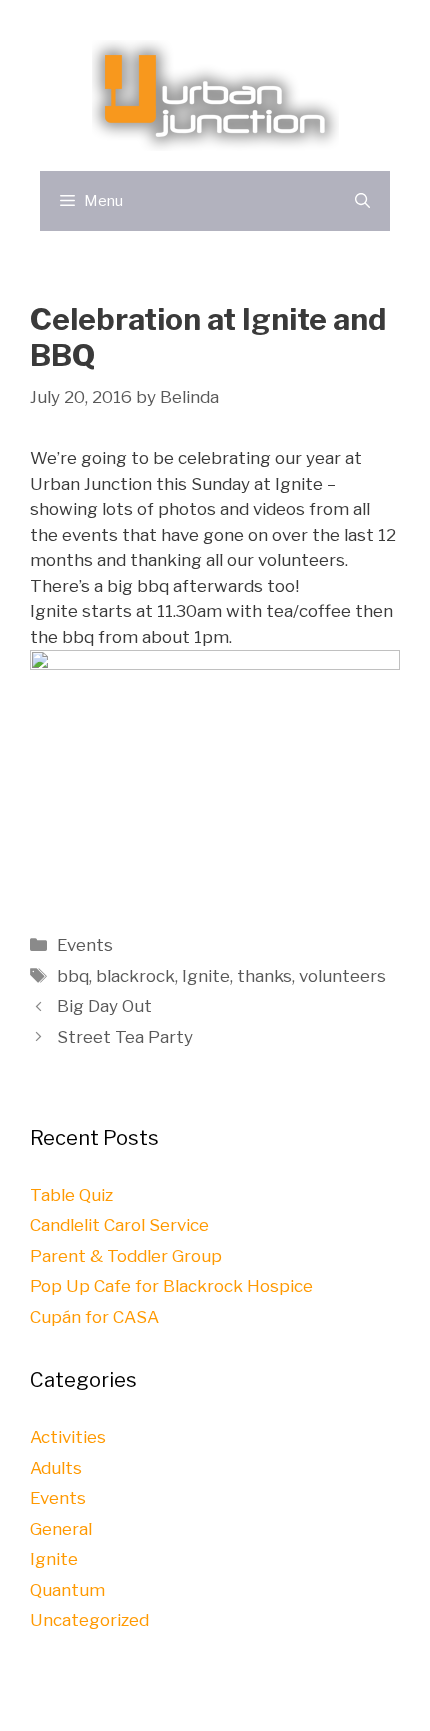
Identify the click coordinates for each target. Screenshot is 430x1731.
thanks (264, 976)
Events (85, 945)
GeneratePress (332, 1700)
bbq (73, 976)
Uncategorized (89, 1620)
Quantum (67, 1590)
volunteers (342, 976)
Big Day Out (104, 1006)
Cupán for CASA (94, 1317)
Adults (56, 1468)
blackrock (135, 976)
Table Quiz (71, 1195)
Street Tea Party (125, 1037)
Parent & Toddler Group (126, 1256)
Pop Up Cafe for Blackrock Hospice (171, 1286)
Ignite (206, 976)
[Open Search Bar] (362, 201)
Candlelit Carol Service (119, 1225)
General (61, 1529)
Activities (68, 1437)
